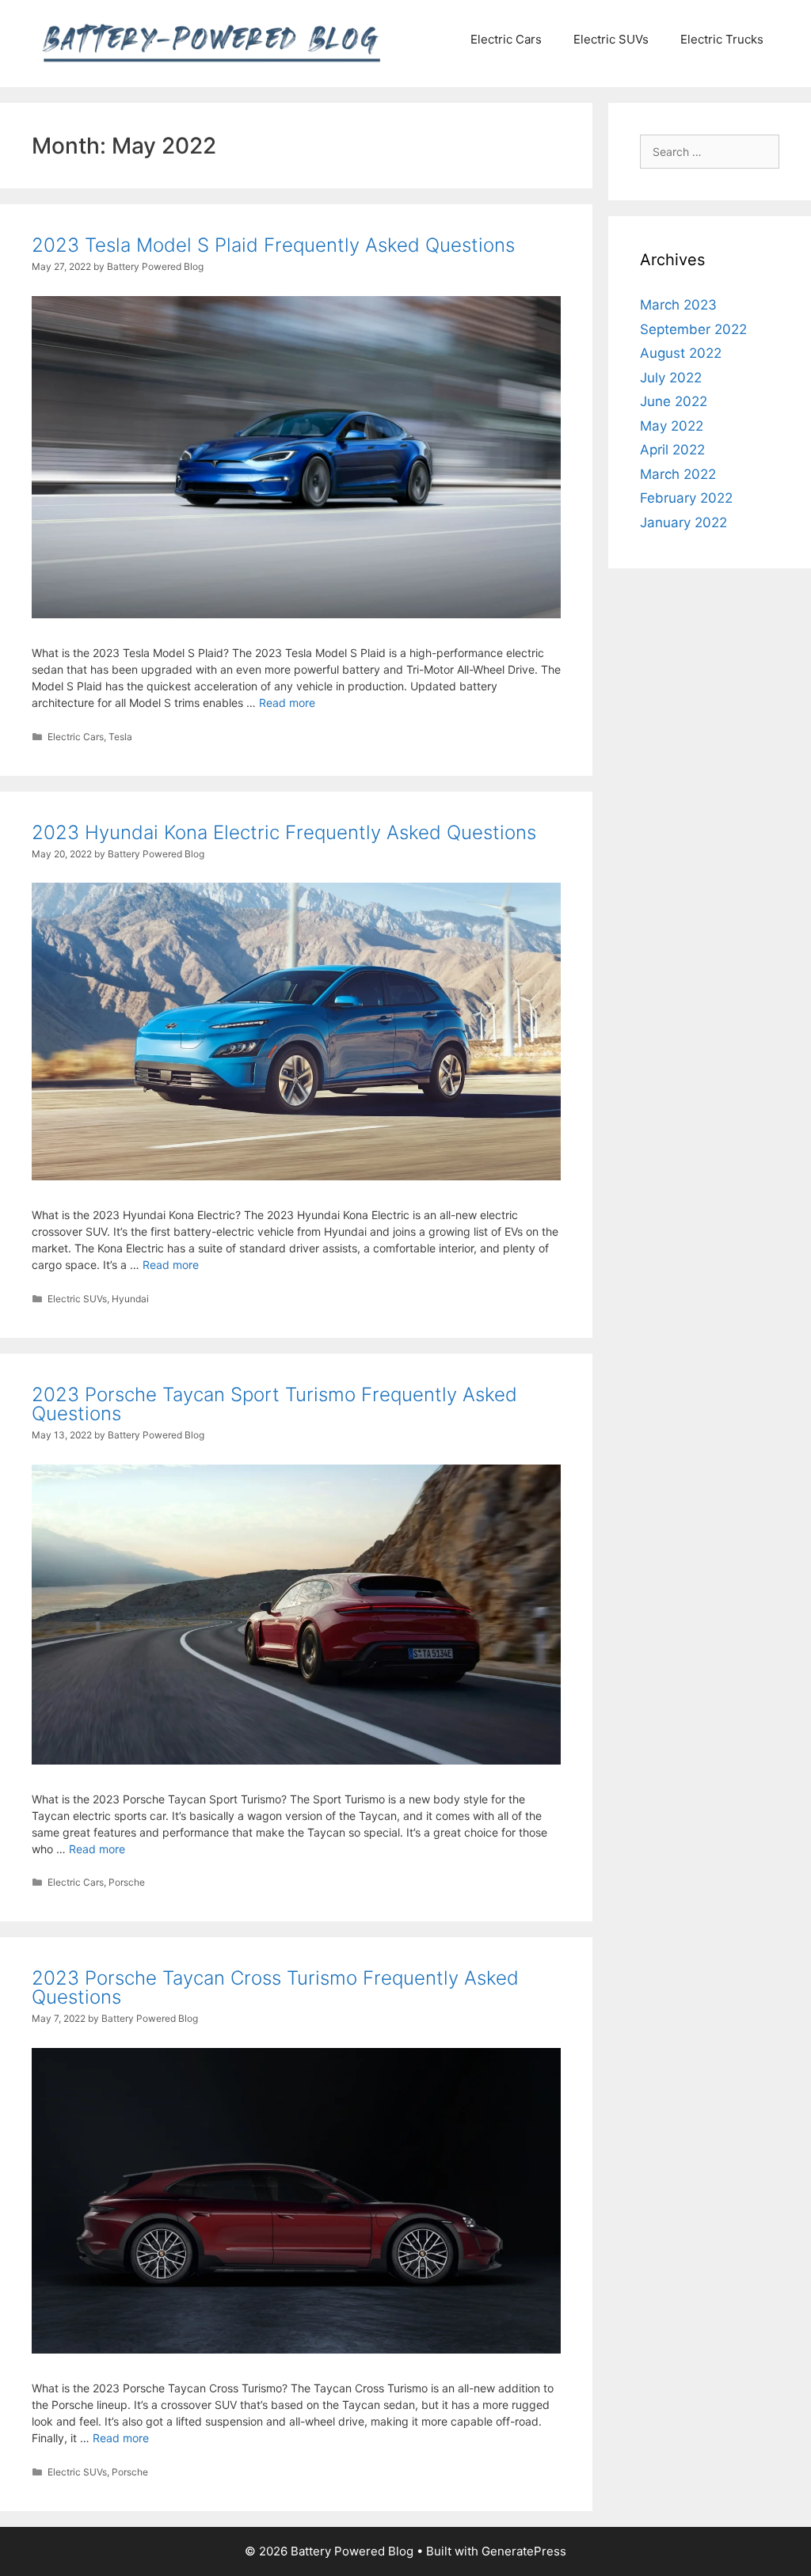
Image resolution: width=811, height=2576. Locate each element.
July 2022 (671, 378)
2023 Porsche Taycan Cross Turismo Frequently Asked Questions (275, 1987)
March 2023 (678, 305)
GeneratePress (524, 2551)
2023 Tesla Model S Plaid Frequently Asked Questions (273, 245)
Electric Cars (506, 39)
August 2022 (681, 353)
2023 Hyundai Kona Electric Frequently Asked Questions (284, 832)
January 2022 (683, 522)
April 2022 (672, 450)
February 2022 (686, 498)
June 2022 (674, 401)
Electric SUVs (611, 39)
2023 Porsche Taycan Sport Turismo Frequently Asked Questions (274, 1404)
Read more (287, 703)
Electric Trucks (722, 39)
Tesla (120, 737)
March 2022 (678, 474)
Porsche (127, 1882)
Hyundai (130, 1299)
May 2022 (672, 426)
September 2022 (693, 329)
